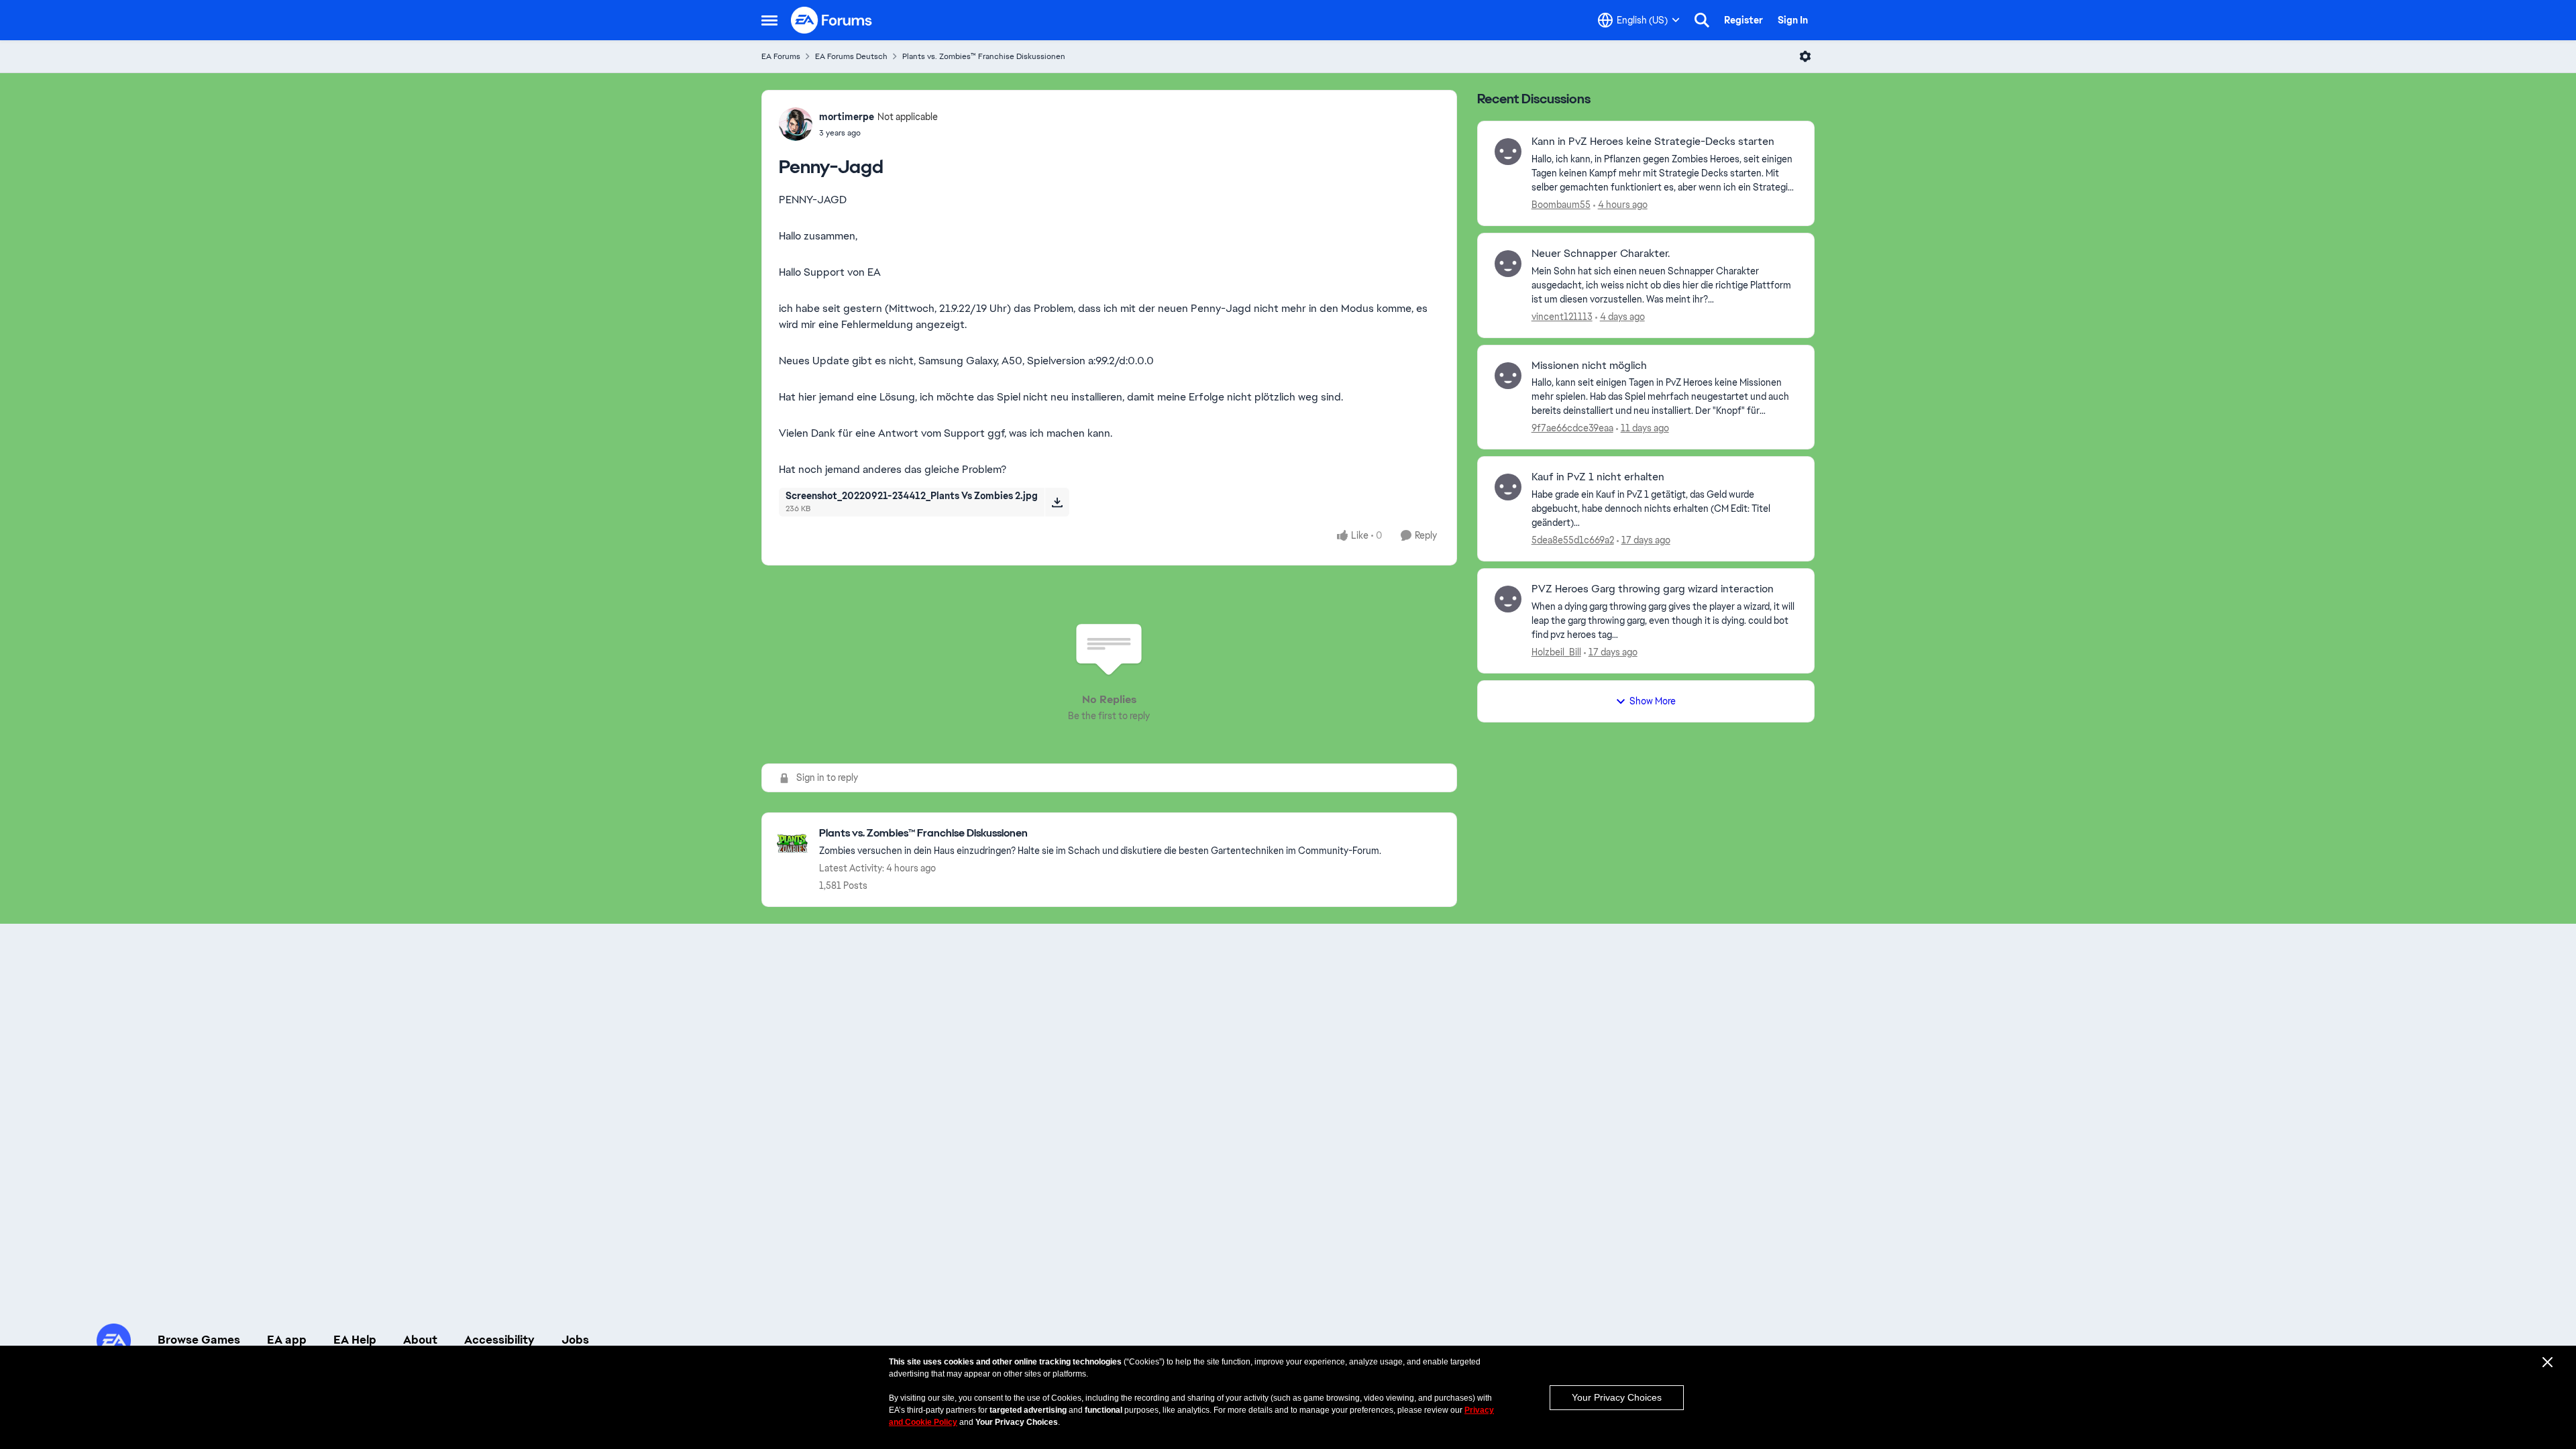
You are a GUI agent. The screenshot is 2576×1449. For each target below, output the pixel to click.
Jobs (575, 1340)
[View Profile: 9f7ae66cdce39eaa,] (1508, 376)
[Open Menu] (1805, 56)
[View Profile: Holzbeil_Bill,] (1508, 599)
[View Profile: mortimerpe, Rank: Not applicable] (796, 124)
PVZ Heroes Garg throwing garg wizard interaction (1653, 589)
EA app (287, 1340)
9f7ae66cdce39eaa (1572, 428)
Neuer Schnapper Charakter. (1601, 254)
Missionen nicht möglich (1589, 366)
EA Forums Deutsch (851, 56)
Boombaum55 (1561, 205)
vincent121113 (1562, 317)
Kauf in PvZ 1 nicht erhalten (1598, 477)
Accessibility (499, 1340)
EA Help (355, 1340)
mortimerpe (847, 117)
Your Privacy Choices (1617, 1397)
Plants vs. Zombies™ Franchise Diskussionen (984, 56)
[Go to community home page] (832, 20)
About (420, 1340)
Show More (1653, 701)
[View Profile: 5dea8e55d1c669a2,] (1508, 487)
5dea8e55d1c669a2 (1573, 540)
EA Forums (781, 56)
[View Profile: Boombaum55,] (1508, 152)
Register (1743, 20)
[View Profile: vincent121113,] (1508, 264)
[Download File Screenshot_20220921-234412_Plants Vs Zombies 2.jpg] (1057, 502)
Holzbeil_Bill (1556, 652)
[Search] (1702, 20)
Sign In (1793, 20)
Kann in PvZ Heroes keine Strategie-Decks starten (1653, 142)
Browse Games (199, 1340)
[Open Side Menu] (769, 20)
